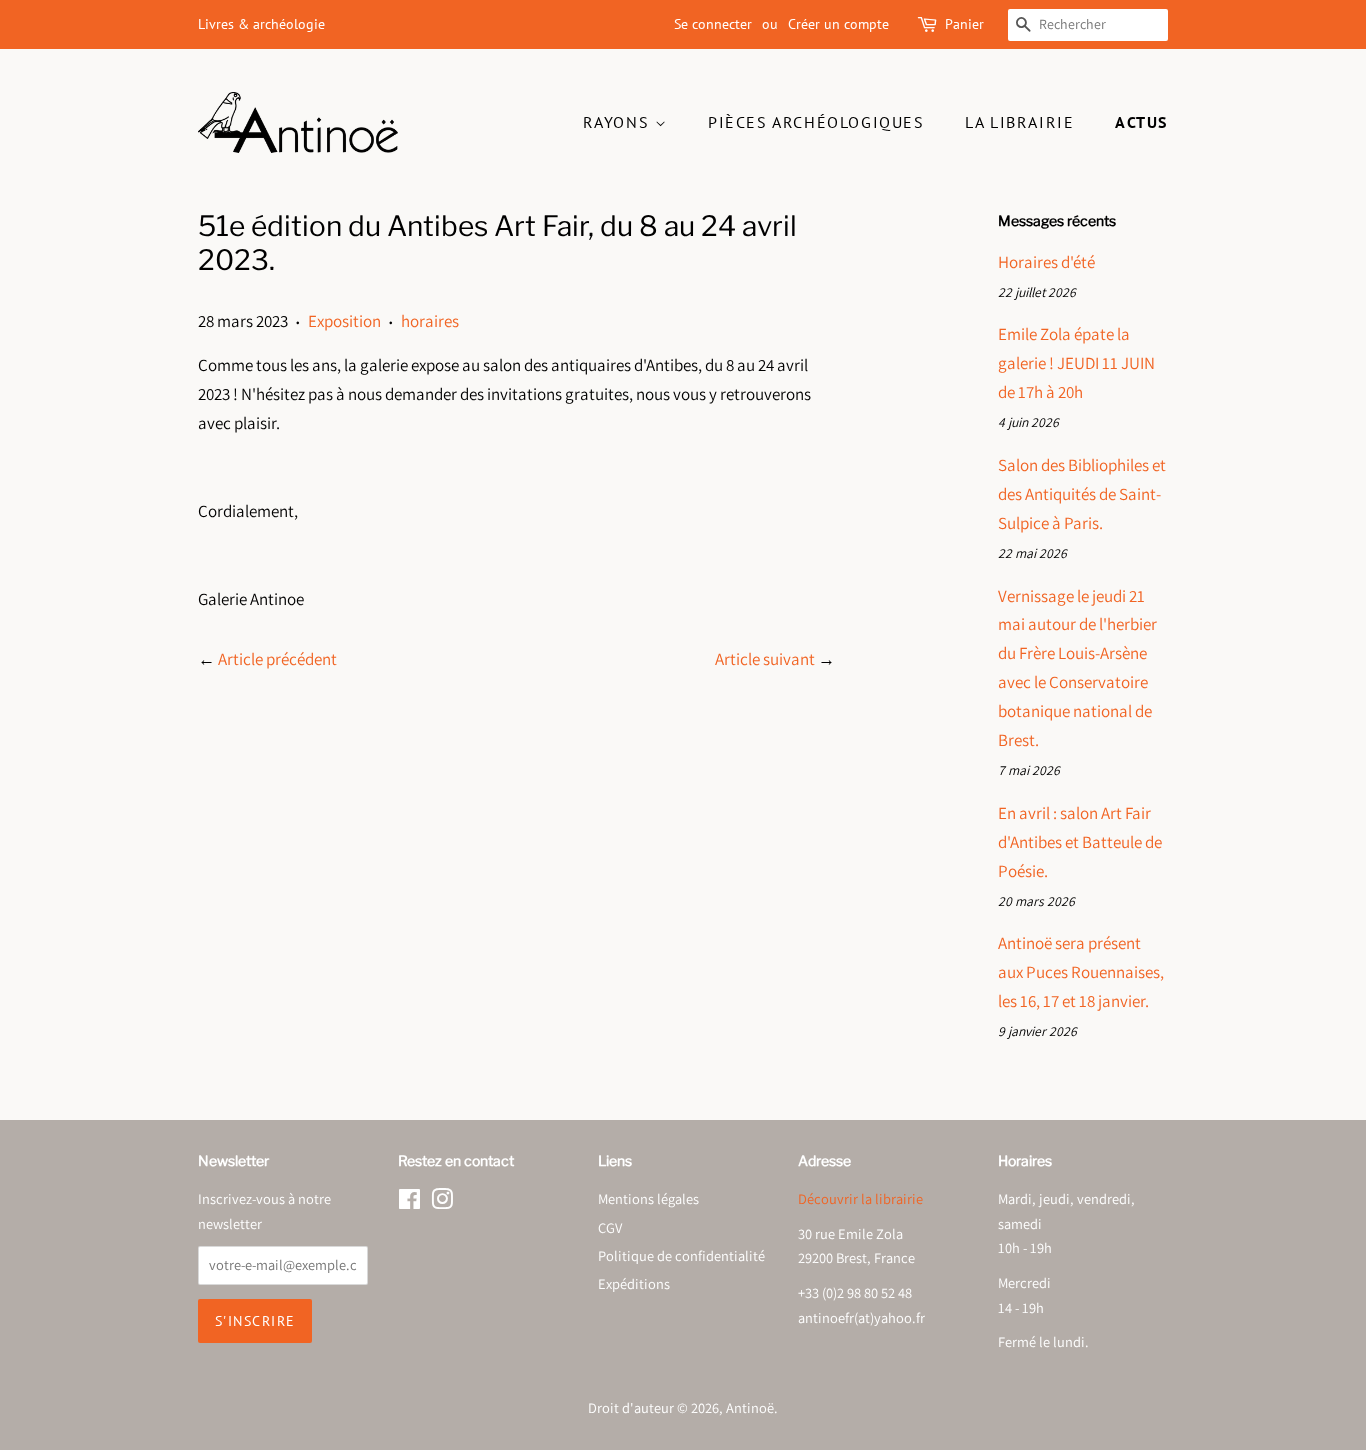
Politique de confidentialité (681, 1255)
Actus (1141, 122)
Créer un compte (838, 24)
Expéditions (634, 1283)
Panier (964, 24)
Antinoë (750, 1407)
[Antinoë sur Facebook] (409, 1202)
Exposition (344, 321)
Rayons (619, 122)
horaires (430, 321)
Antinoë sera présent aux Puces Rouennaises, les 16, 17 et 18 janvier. (1081, 972)
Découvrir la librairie (860, 1198)
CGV (610, 1227)
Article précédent (277, 659)
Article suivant (765, 659)
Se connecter (713, 24)
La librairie (1019, 122)
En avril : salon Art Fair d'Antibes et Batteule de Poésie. (1080, 842)
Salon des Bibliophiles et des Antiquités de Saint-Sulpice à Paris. (1082, 494)
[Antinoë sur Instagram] (442, 1202)
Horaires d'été (1046, 262)
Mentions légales (648, 1198)
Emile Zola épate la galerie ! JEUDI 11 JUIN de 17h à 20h (1076, 363)
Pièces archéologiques (816, 122)
